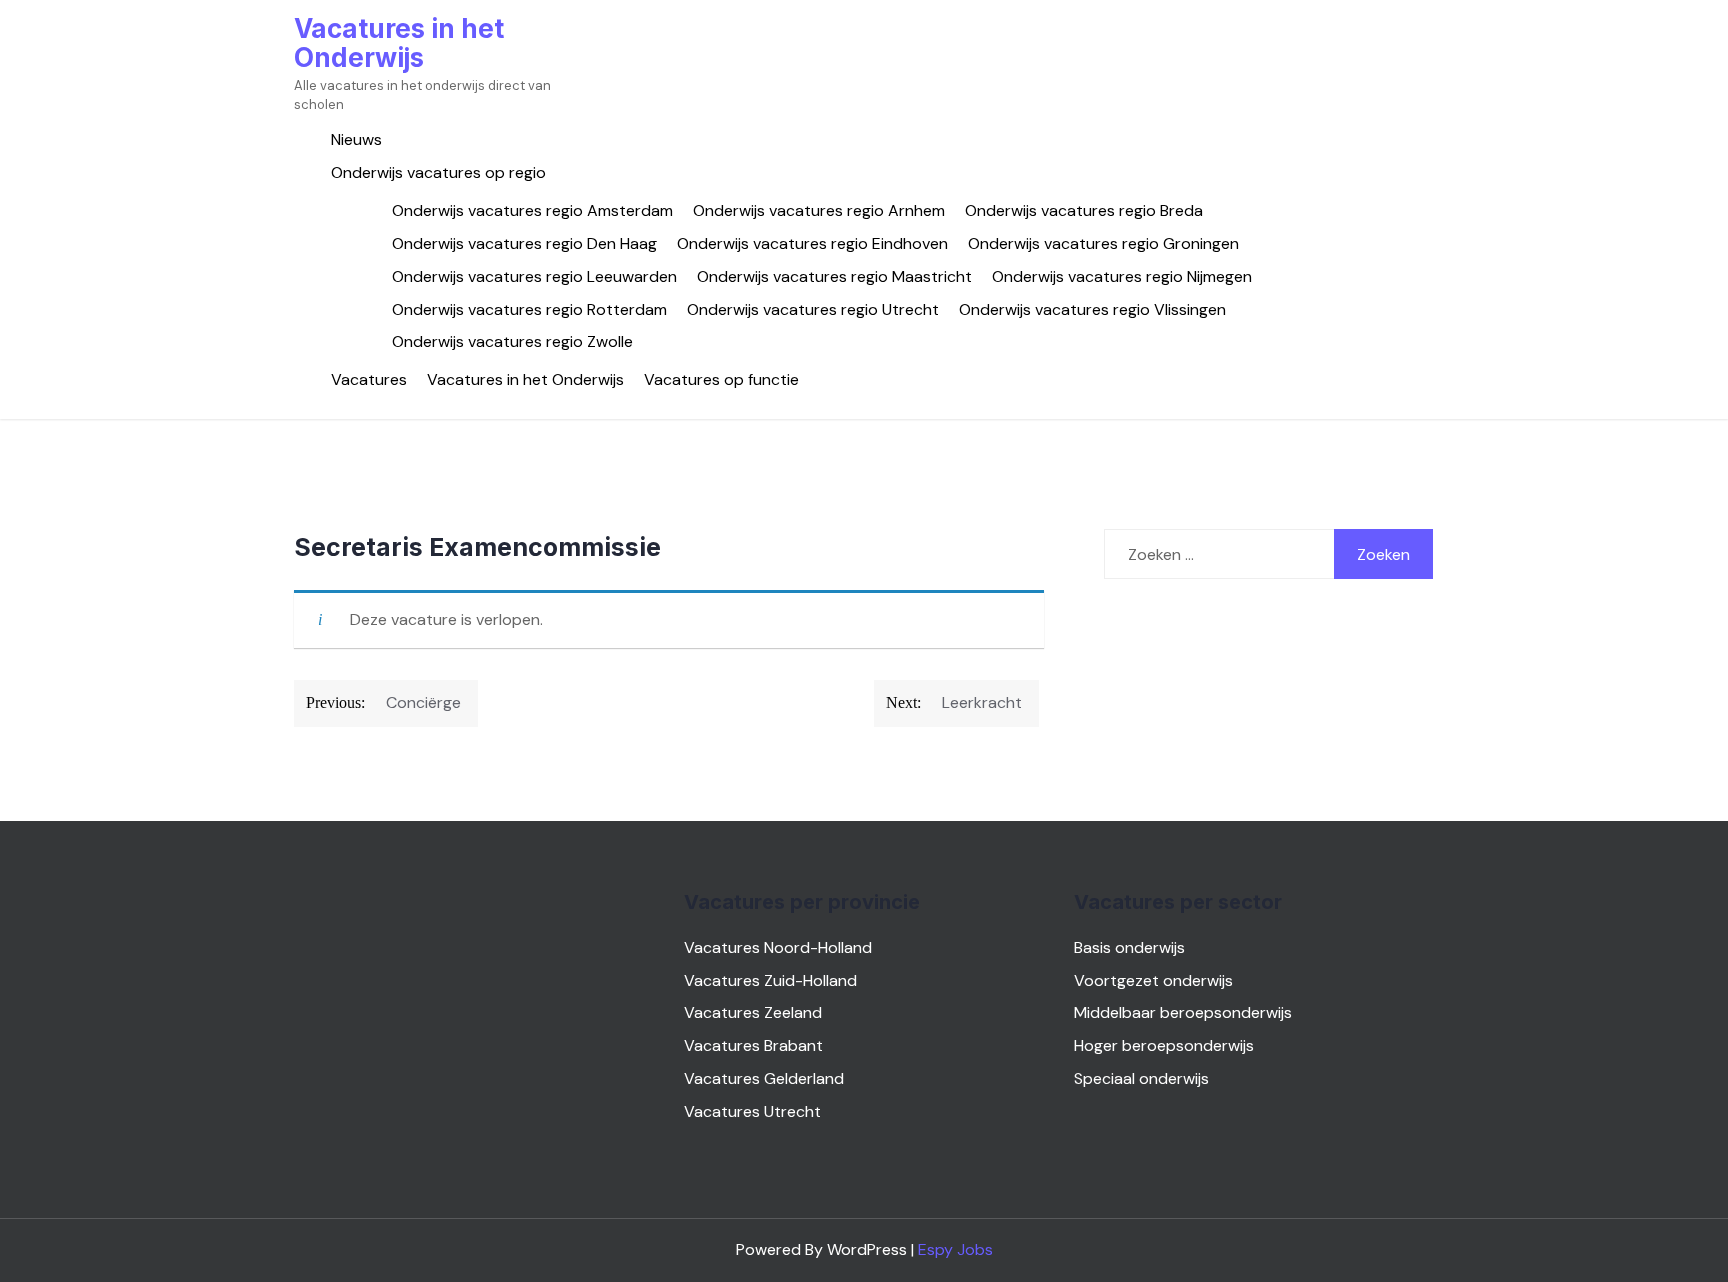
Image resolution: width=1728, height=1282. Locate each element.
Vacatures (369, 379)
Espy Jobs (955, 1249)
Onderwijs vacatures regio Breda (1084, 210)
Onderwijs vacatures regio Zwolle (512, 341)
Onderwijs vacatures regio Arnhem (819, 210)
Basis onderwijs (1129, 947)
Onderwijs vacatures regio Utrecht (813, 309)
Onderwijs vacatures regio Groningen (1103, 243)
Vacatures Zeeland (753, 1012)
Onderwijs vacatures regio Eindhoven (812, 243)
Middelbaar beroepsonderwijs (1183, 1012)
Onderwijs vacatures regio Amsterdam (532, 210)
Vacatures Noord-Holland (778, 947)
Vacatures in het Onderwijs (399, 43)
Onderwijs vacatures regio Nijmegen (1122, 276)
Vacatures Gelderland (764, 1078)
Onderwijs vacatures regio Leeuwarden (534, 276)
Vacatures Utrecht (752, 1111)
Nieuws (356, 139)
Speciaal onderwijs (1141, 1078)
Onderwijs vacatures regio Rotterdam (529, 309)
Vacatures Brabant (753, 1045)
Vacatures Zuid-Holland (770, 980)
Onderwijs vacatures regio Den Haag (524, 243)
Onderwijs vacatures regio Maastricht (834, 276)
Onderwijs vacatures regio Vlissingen (1092, 309)
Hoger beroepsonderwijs (1164, 1045)
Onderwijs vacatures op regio (438, 172)
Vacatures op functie (721, 379)
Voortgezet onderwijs (1153, 980)
